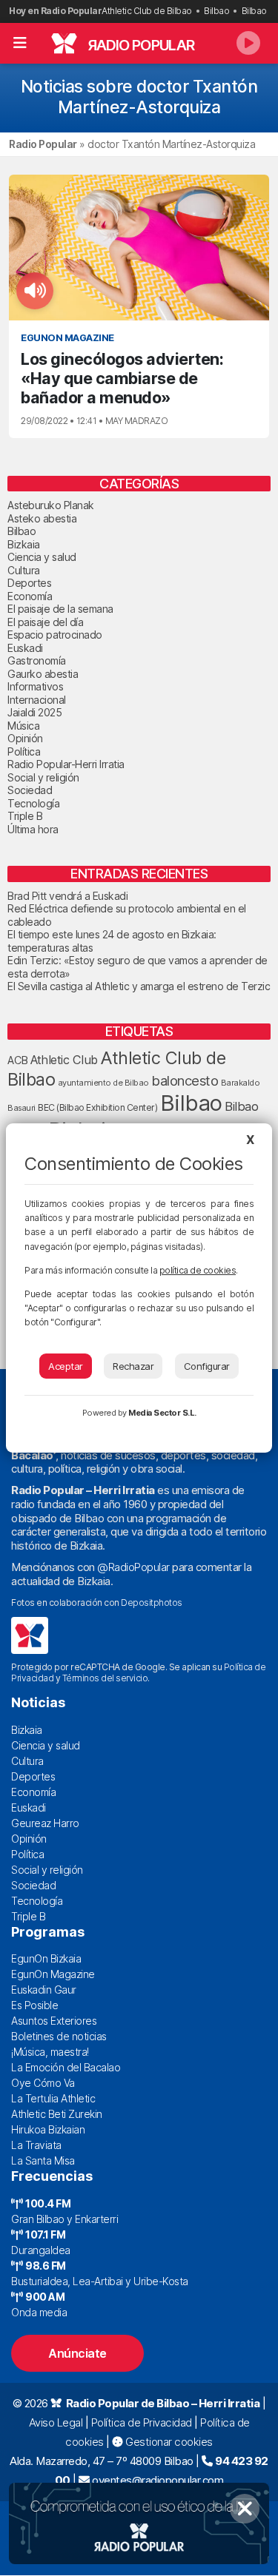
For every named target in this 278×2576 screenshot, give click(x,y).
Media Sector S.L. (162, 1413)
